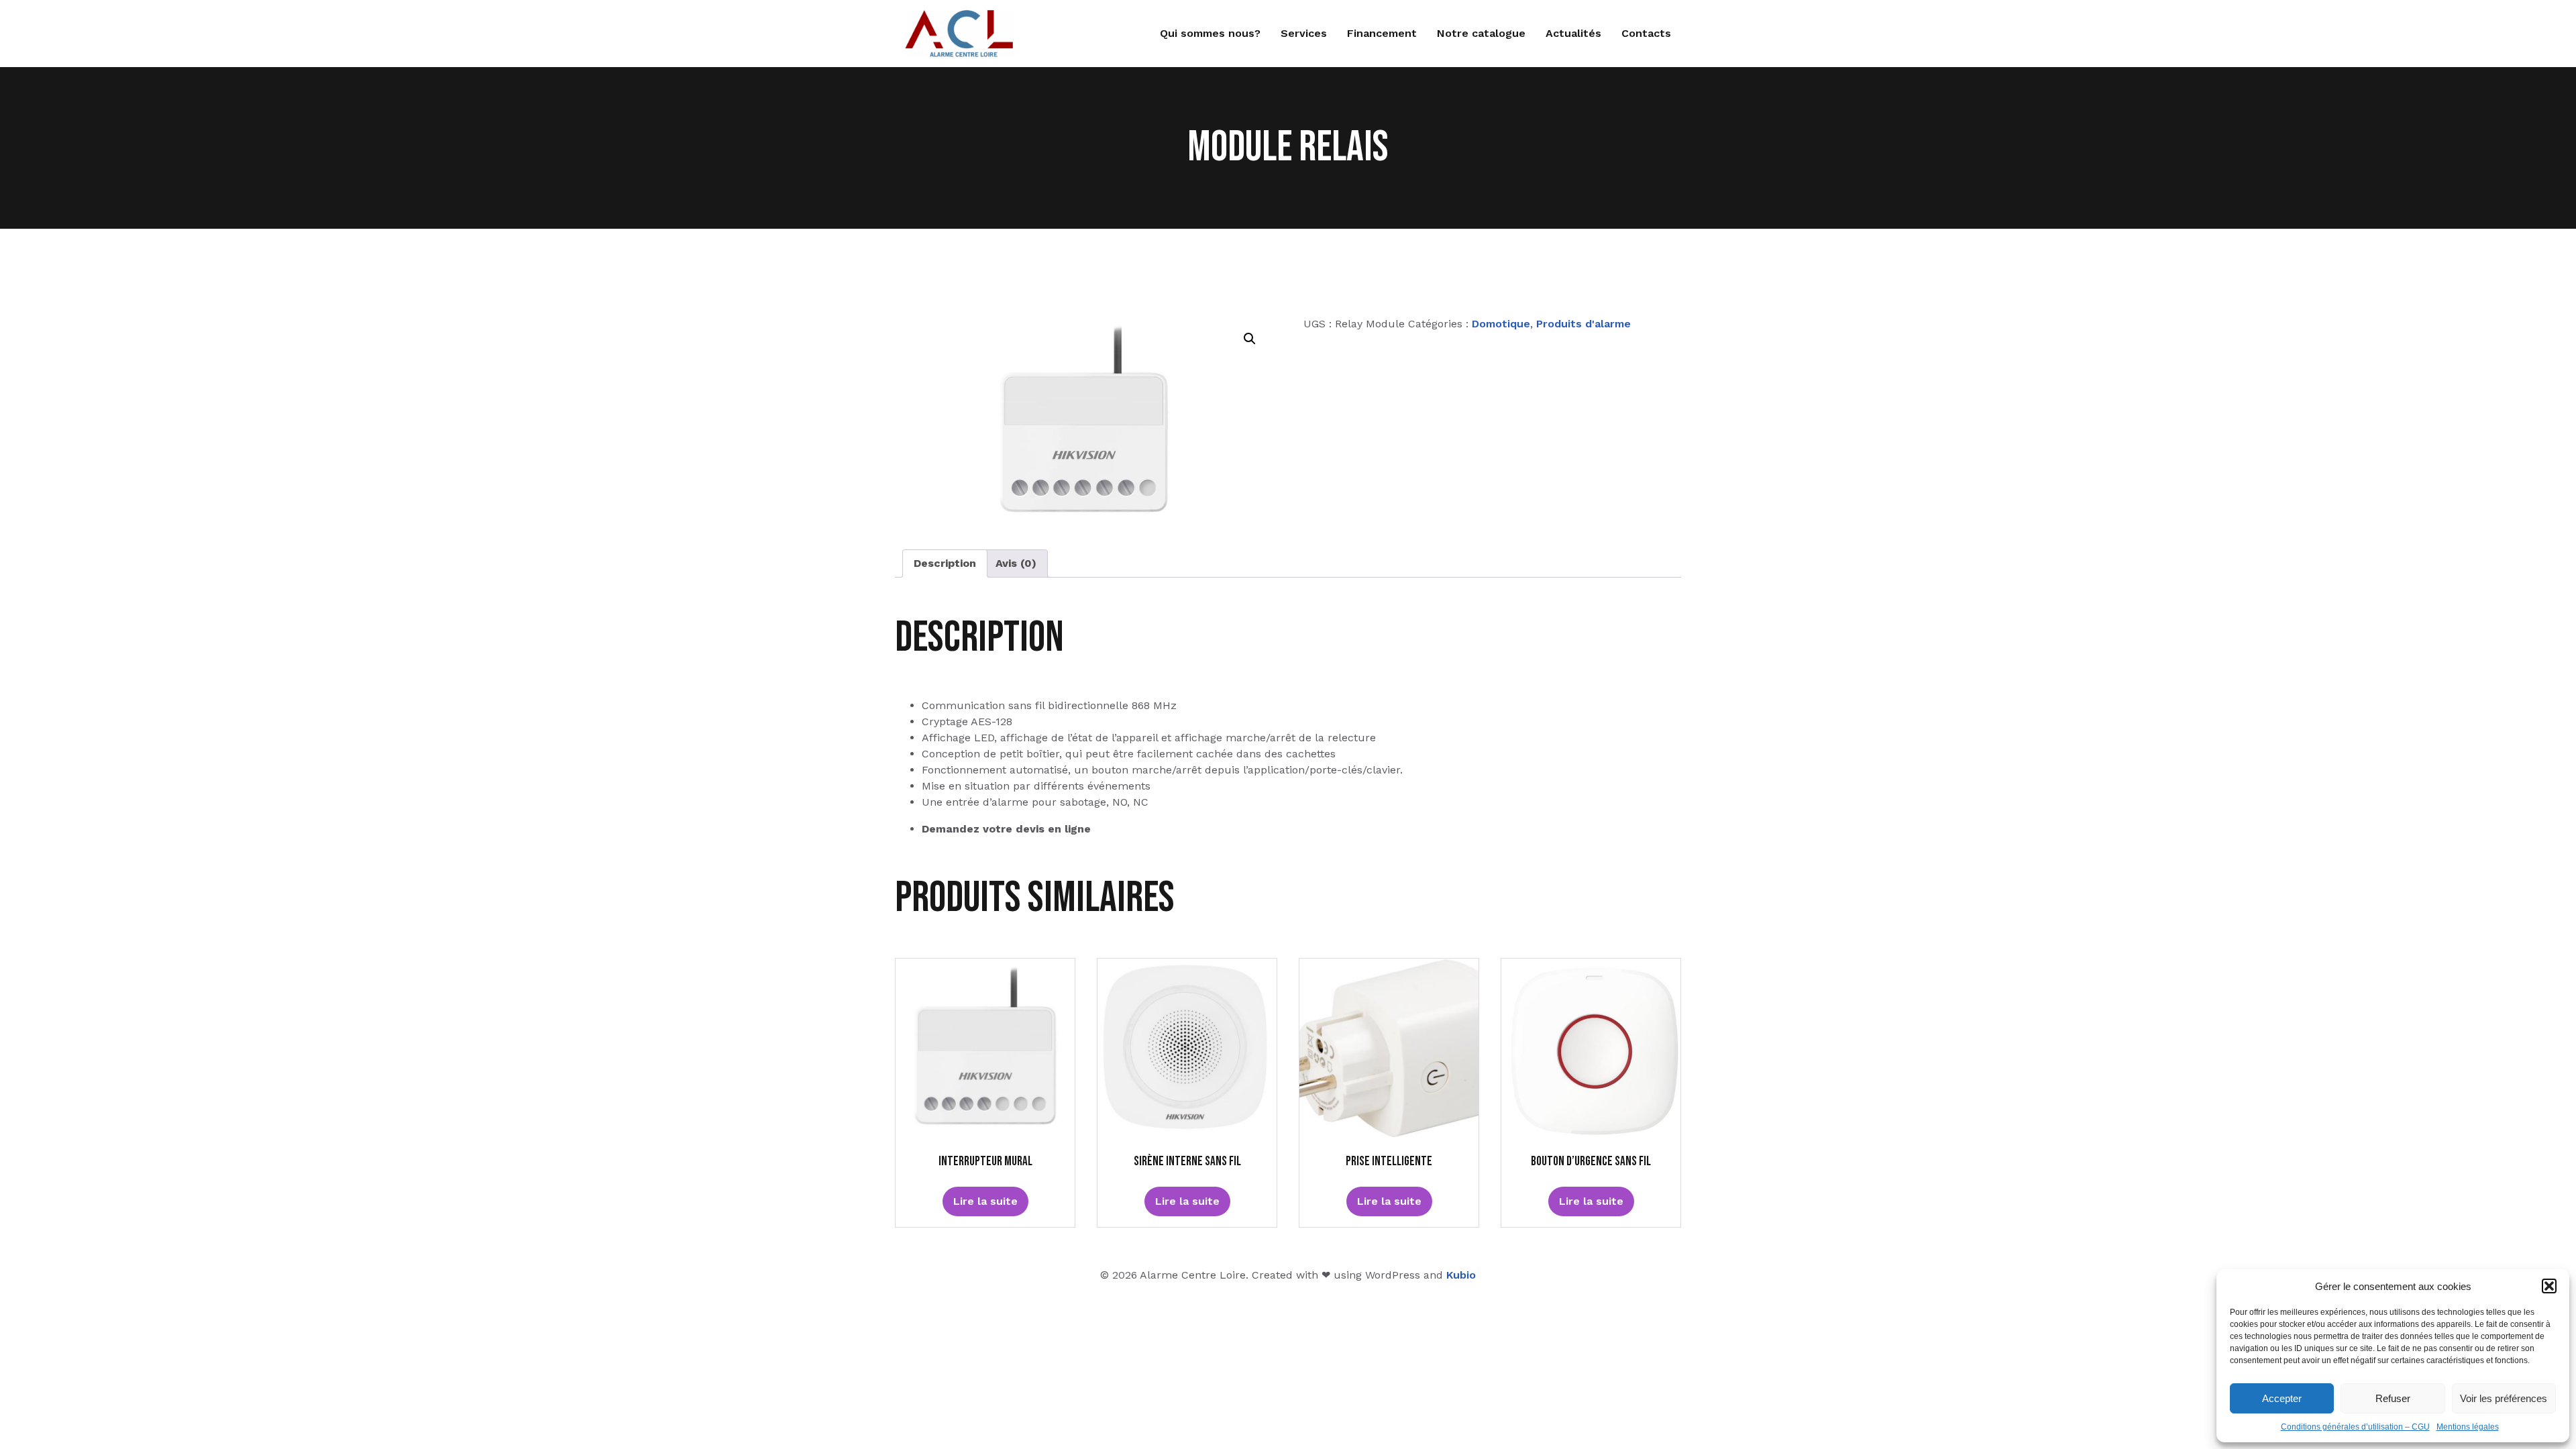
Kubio (1461, 1275)
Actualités (1573, 33)
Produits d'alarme (1584, 324)
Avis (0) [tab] (1016, 563)
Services (1304, 33)
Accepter (2282, 1398)
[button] (2549, 1286)
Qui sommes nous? (1210, 33)
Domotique (1501, 324)
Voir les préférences (2504, 1398)
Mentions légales (2468, 1427)
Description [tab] (945, 563)
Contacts (1646, 33)
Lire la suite (985, 1201)
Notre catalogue (1481, 33)
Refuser (2393, 1398)
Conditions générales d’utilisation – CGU (2355, 1427)
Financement (1382, 33)
